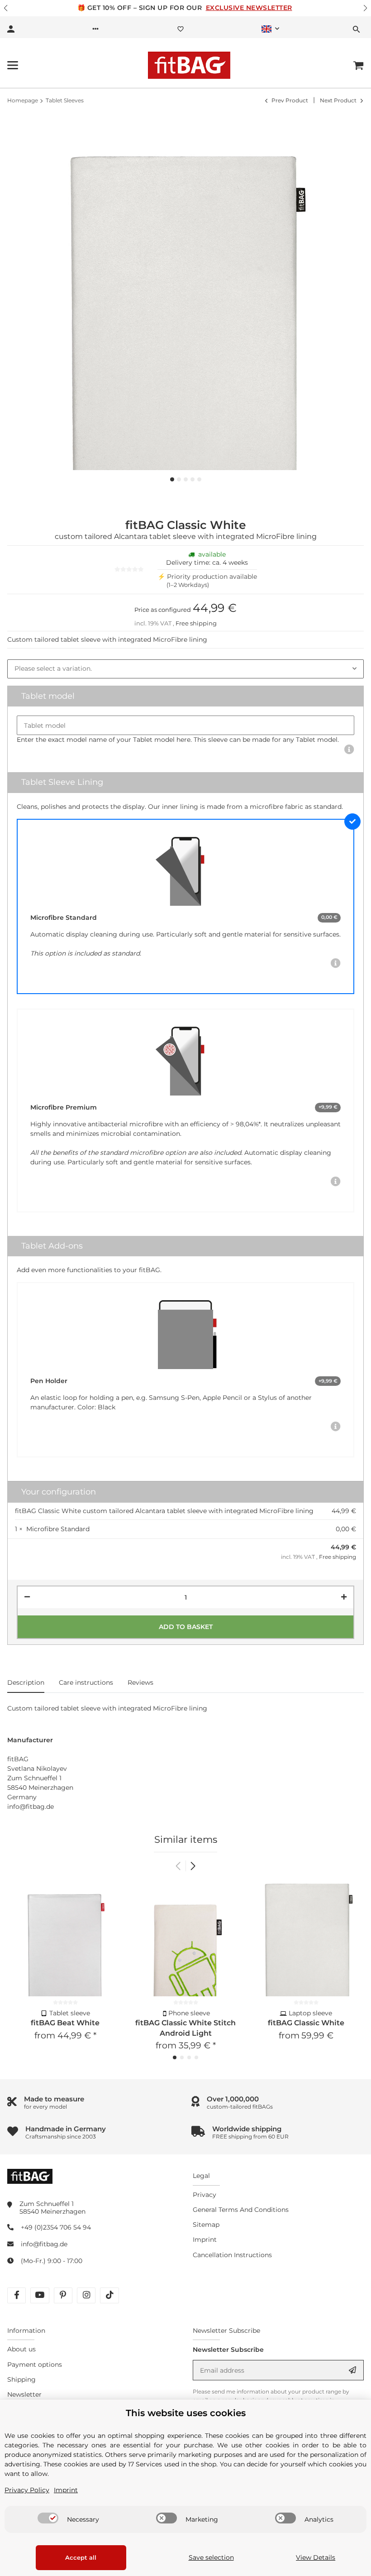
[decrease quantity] (27, 1597)
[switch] (48, 2518)
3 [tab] (186, 479)
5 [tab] (199, 479)
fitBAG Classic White (306, 2023)
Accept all (81, 2557)
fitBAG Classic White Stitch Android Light (185, 2028)
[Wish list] (181, 29)
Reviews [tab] (140, 1682)
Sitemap (206, 2225)
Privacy (205, 2195)
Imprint (205, 2240)
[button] (6, 8)
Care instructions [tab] (86, 1682)
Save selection (211, 2557)
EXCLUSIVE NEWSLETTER (249, 8)
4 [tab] (193, 479)
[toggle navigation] (13, 65)
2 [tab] (179, 479)
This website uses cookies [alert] (186, 2413)
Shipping (21, 2379)
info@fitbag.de (44, 2244)
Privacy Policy (27, 2490)
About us (21, 2349)
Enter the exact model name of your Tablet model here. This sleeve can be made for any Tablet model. (178, 740)
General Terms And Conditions (241, 2210)
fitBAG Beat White (65, 2023)
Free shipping (196, 623)
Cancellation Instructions (232, 2255)
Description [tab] (26, 1682)
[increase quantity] (344, 1597)
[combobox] (185, 669)
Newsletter (24, 2394)
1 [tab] (172, 479)
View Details (316, 2557)
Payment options (35, 2365)
